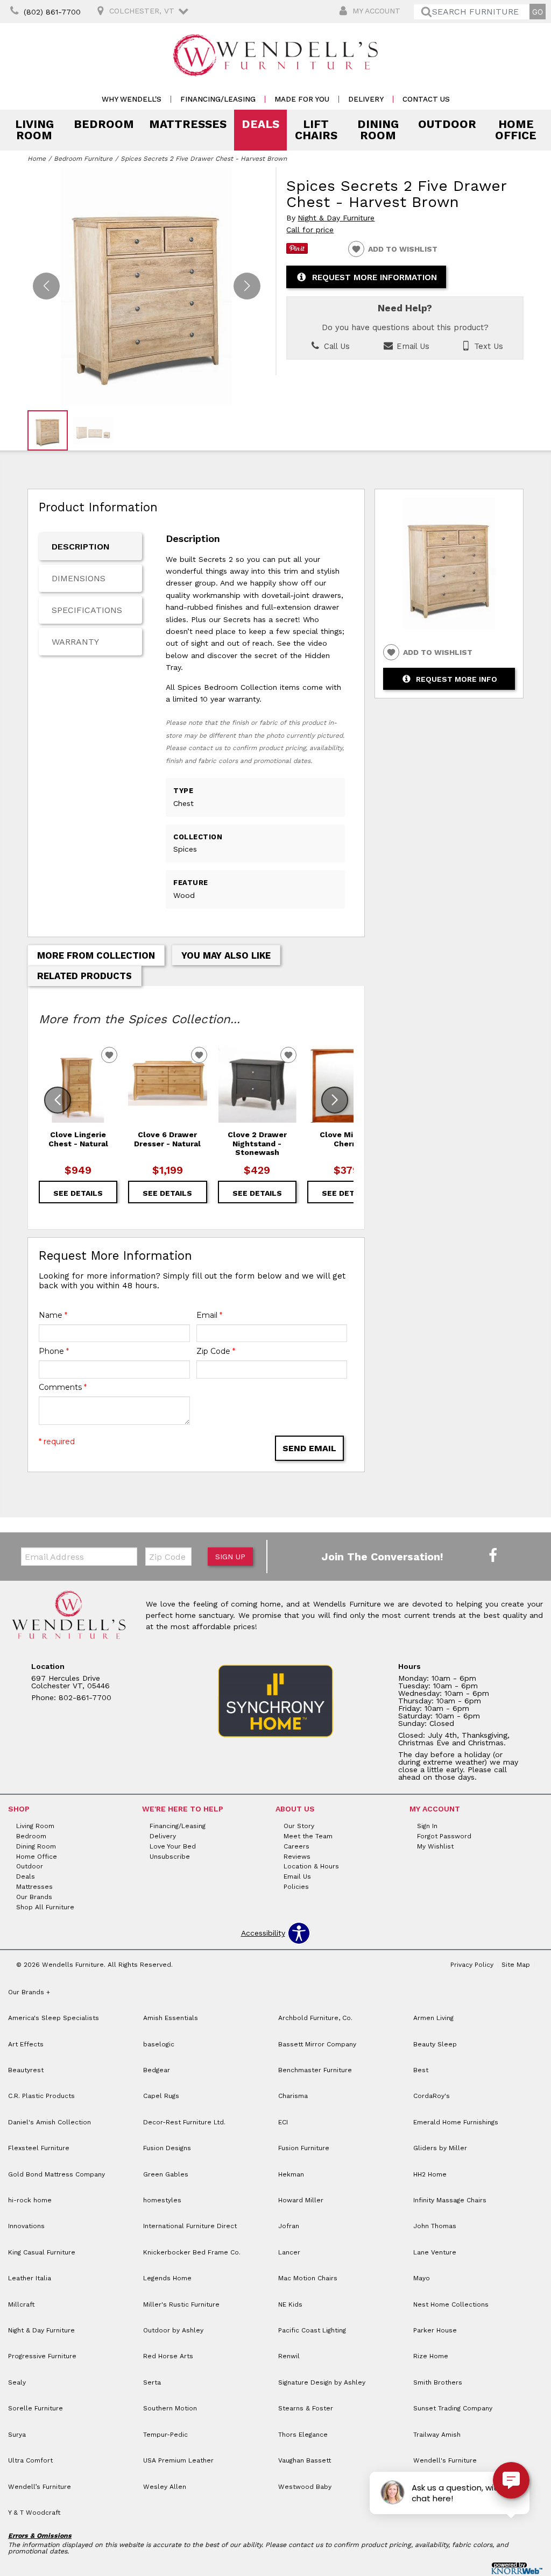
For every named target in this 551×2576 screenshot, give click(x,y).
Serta (152, 2382)
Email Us (412, 346)
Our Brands (34, 1897)
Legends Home (167, 2278)
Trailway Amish (437, 2435)
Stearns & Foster (306, 2408)
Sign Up (230, 1557)
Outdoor (447, 124)
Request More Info (457, 679)
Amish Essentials (171, 2018)
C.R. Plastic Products (41, 2096)
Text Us (487, 346)
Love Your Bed (173, 1846)
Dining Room (378, 130)
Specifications (87, 610)
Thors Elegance (303, 2435)
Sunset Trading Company (453, 2408)
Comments (63, 1387)
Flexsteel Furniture (39, 2148)
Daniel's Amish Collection (50, 2122)
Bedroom (104, 124)
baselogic (159, 2044)
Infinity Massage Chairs (450, 2200)
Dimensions (79, 578)
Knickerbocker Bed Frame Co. (192, 2252)
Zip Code (216, 1351)
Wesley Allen (165, 2487)
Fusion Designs (167, 2148)
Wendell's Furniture (445, 2460)
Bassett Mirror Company (317, 2044)
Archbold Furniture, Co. (315, 2018)
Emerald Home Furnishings (456, 2122)
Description (81, 547)
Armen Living (433, 2018)
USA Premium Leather (178, 2460)
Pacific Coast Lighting (312, 2330)
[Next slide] (335, 1100)
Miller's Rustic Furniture (181, 2304)
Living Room (34, 130)
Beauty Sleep (435, 2044)
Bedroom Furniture (83, 159)
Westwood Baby (305, 2487)
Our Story (299, 1826)
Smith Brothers (438, 2382)
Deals (260, 124)
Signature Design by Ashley (322, 2382)
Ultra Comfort (30, 2460)
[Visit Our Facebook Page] (493, 1556)
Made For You (302, 99)
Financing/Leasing (218, 99)
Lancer (289, 2252)
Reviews (297, 1856)
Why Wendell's (132, 99)
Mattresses (188, 124)
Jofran (289, 2226)
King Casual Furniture (42, 2252)
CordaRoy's (432, 2096)
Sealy (17, 2382)
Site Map (516, 1965)
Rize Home (431, 2356)
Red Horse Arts (168, 2356)
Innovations (26, 2226)
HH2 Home (430, 2174)
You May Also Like (226, 955)
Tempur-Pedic (165, 2435)
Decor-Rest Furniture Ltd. (184, 2122)
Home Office (516, 130)
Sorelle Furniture (36, 2408)
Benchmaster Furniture (315, 2070)
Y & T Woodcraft (34, 2513)
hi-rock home (30, 2200)
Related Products (84, 976)
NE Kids (290, 2304)
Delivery (366, 99)
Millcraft (21, 2304)
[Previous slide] (58, 1100)
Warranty (75, 642)
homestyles (162, 2200)
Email (209, 1315)
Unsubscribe (170, 1856)
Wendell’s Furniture (40, 2487)
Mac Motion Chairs (308, 2278)
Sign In (427, 1826)
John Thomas (435, 2226)
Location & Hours (311, 1866)
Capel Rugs (161, 2096)
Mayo (422, 2278)
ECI (283, 2122)
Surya (17, 2435)
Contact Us (426, 99)
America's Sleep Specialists (54, 2018)
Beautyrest (26, 2070)
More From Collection (96, 955)
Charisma (293, 2096)
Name (53, 1315)
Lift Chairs (316, 130)
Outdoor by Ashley (173, 2330)
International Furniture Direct (190, 2226)
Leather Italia (30, 2278)
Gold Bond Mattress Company (56, 2174)
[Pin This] (297, 251)
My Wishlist (435, 1846)
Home (37, 159)
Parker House (435, 2330)
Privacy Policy (472, 1965)
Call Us (335, 346)
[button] (247, 286)
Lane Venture (435, 2252)
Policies (296, 1887)
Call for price (310, 230)
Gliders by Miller (440, 2148)
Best (421, 2070)
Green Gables (166, 2174)
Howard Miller (301, 2200)
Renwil (289, 2356)
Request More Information (375, 277)
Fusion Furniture (304, 2148)
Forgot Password (444, 1836)
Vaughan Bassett (305, 2460)
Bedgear (157, 2070)
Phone (54, 1351)
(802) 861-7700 (52, 12)
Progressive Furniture (42, 2356)
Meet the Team (308, 1836)
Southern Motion (170, 2408)
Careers (296, 1846)
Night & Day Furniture (336, 218)
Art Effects (26, 2044)
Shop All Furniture (45, 1907)
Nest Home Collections (451, 2304)
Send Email (309, 1448)
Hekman (291, 2174)
